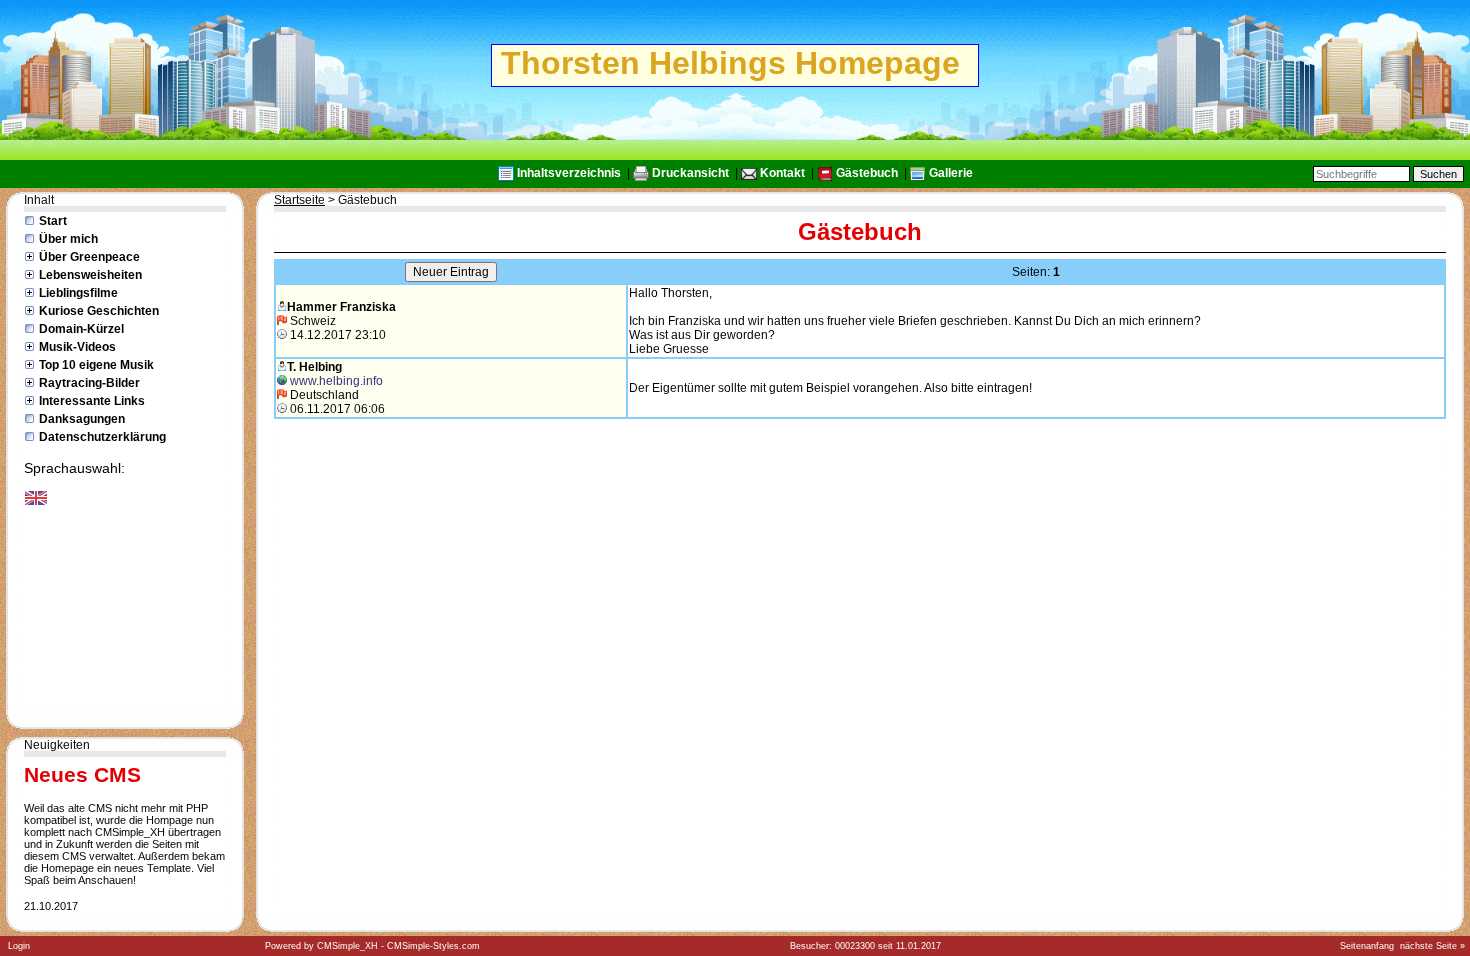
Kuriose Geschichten (99, 311)
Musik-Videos (77, 347)
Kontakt (782, 173)
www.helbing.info (336, 381)
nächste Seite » (1432, 946)
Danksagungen (82, 419)
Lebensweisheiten (90, 275)
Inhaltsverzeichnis (569, 173)
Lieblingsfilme (78, 293)
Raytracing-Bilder (89, 383)
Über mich (68, 239)
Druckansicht (690, 173)
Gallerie (951, 173)
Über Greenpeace (89, 257)
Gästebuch (867, 173)
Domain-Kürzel (81, 329)
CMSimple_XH (347, 946)
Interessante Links (92, 401)
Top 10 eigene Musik (96, 365)
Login (19, 946)
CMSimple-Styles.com (433, 946)
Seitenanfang (1367, 946)
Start (53, 221)
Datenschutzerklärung (102, 437)
